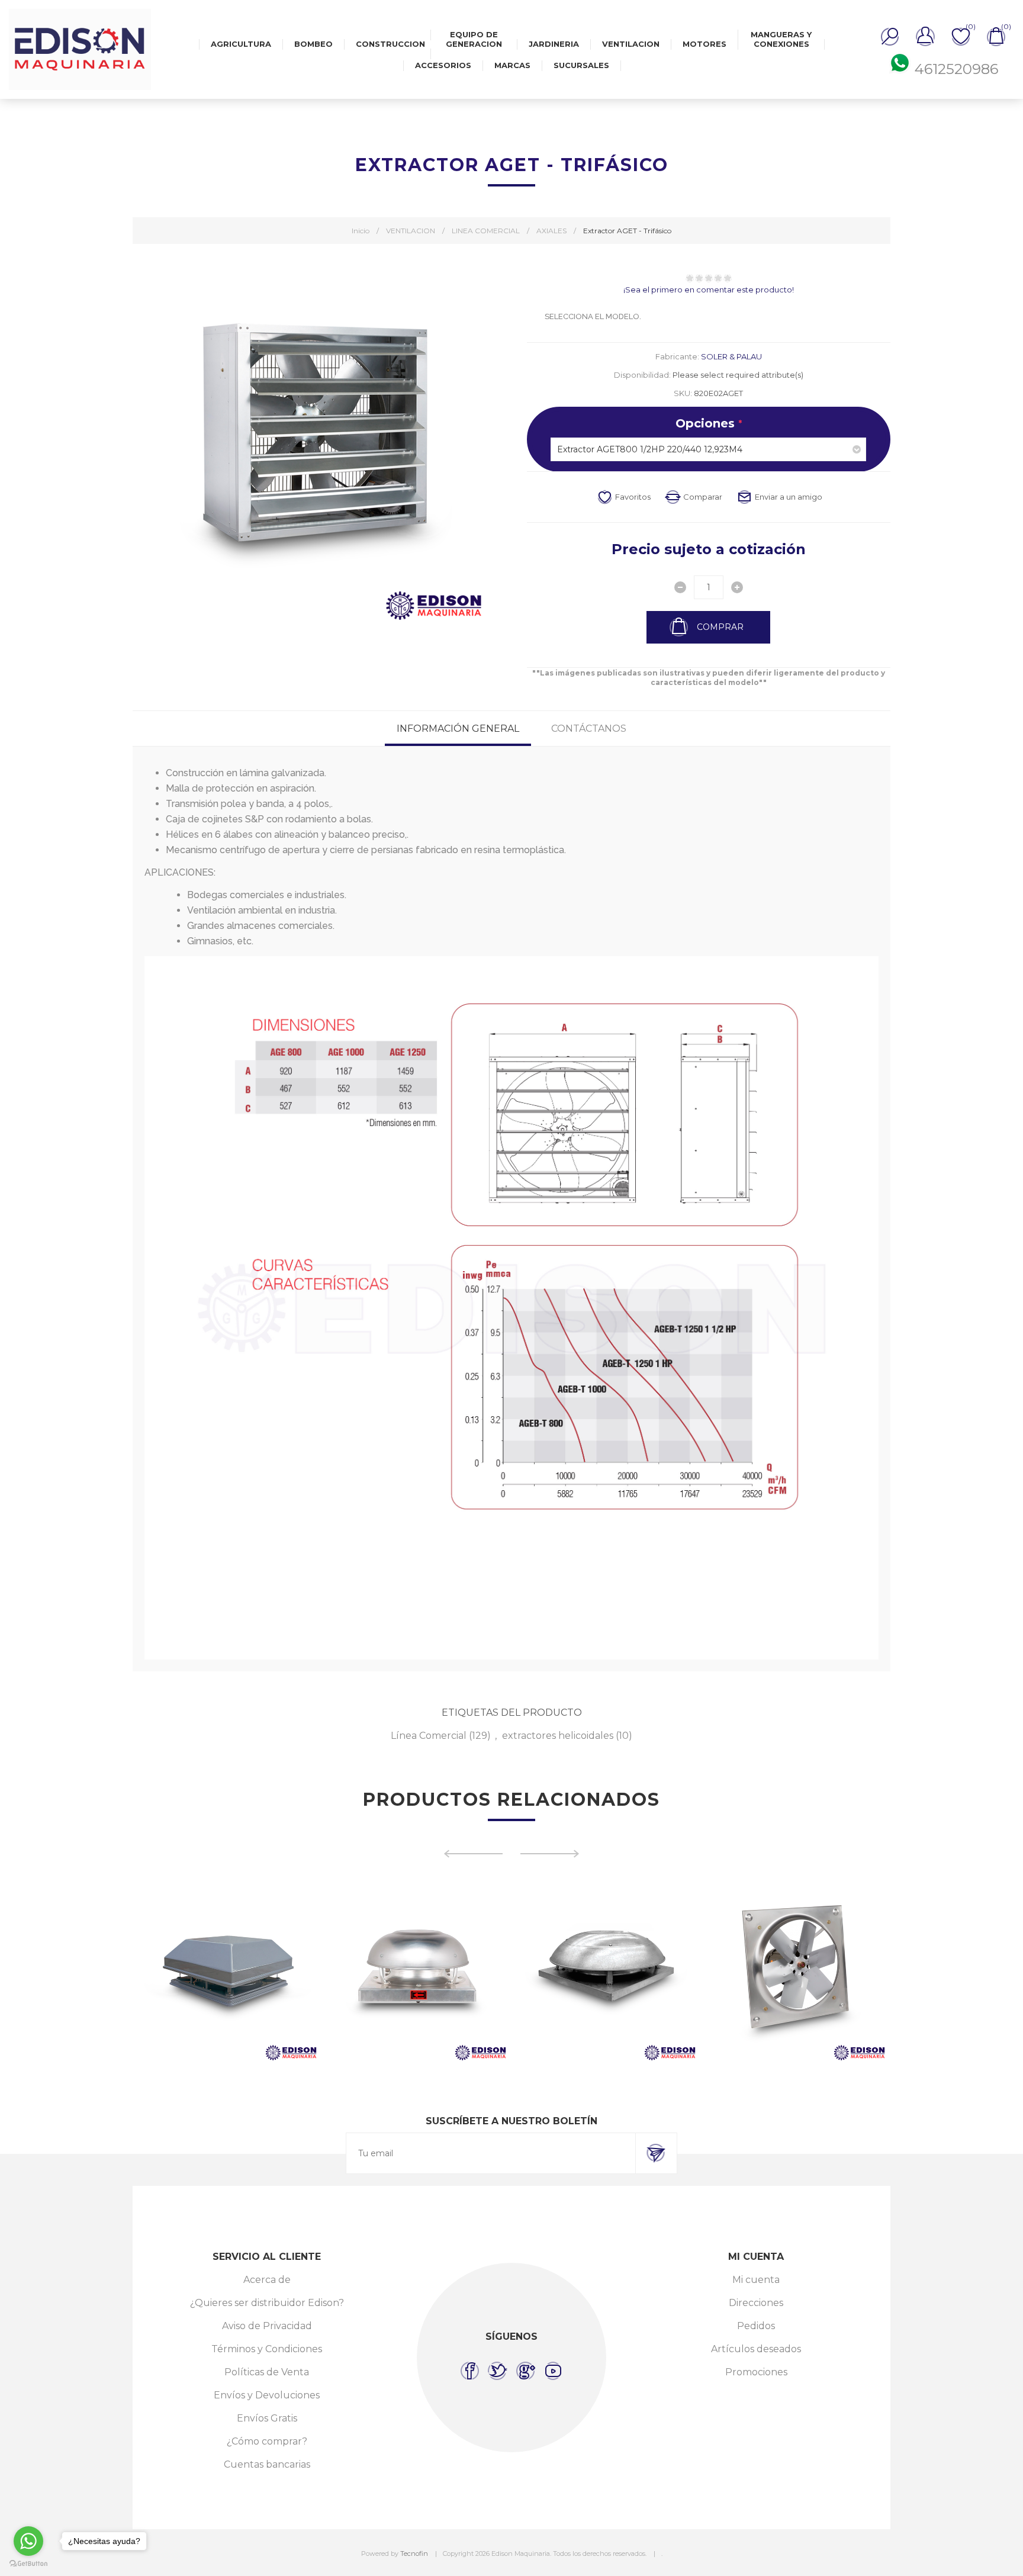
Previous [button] (473, 1854)
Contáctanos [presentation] (589, 729)
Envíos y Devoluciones (267, 2395)
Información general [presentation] (458, 729)
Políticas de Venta (267, 2372)
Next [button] (550, 1854)
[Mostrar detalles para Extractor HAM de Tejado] (227, 1970)
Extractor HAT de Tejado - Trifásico (417, 1937)
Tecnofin (414, 2554)
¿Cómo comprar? (267, 2441)
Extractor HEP (606, 1937)
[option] (227, 1970)
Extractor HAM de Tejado (227, 1937)
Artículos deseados (756, 2349)
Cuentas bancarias (267, 2464)
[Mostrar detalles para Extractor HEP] (606, 1970)
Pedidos (756, 2326)
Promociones (756, 2372)
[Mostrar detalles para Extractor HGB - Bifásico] (796, 1970)
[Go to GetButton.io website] (28, 2564)
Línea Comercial (429, 1736)
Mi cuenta (756, 2280)
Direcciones (756, 2303)
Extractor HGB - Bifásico (796, 1937)
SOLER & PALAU (731, 356)
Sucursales (581, 65)
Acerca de (267, 2280)
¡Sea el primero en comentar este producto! (709, 290)
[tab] (458, 729)
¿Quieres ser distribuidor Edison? (267, 2303)
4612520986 (956, 69)
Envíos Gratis (267, 2418)
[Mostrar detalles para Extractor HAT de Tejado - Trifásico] (417, 1970)
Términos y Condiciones (267, 2349)
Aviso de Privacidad (267, 2326)
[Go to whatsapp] (28, 2541)
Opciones (707, 423)
